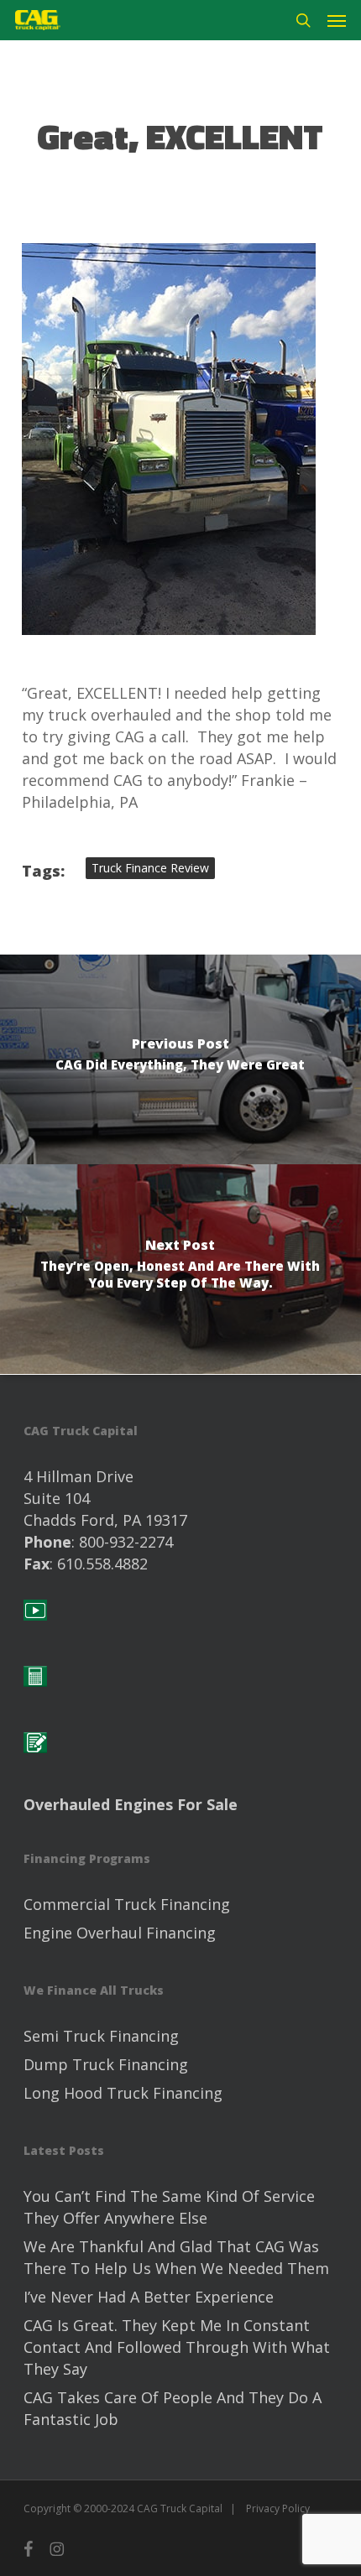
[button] (337, 20)
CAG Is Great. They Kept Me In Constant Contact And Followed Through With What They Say (177, 2347)
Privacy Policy (278, 2508)
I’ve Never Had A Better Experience (149, 2297)
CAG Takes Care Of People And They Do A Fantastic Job (173, 2408)
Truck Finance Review (150, 868)
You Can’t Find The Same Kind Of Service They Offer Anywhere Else (169, 2207)
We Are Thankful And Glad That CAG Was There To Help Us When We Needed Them (176, 2257)
